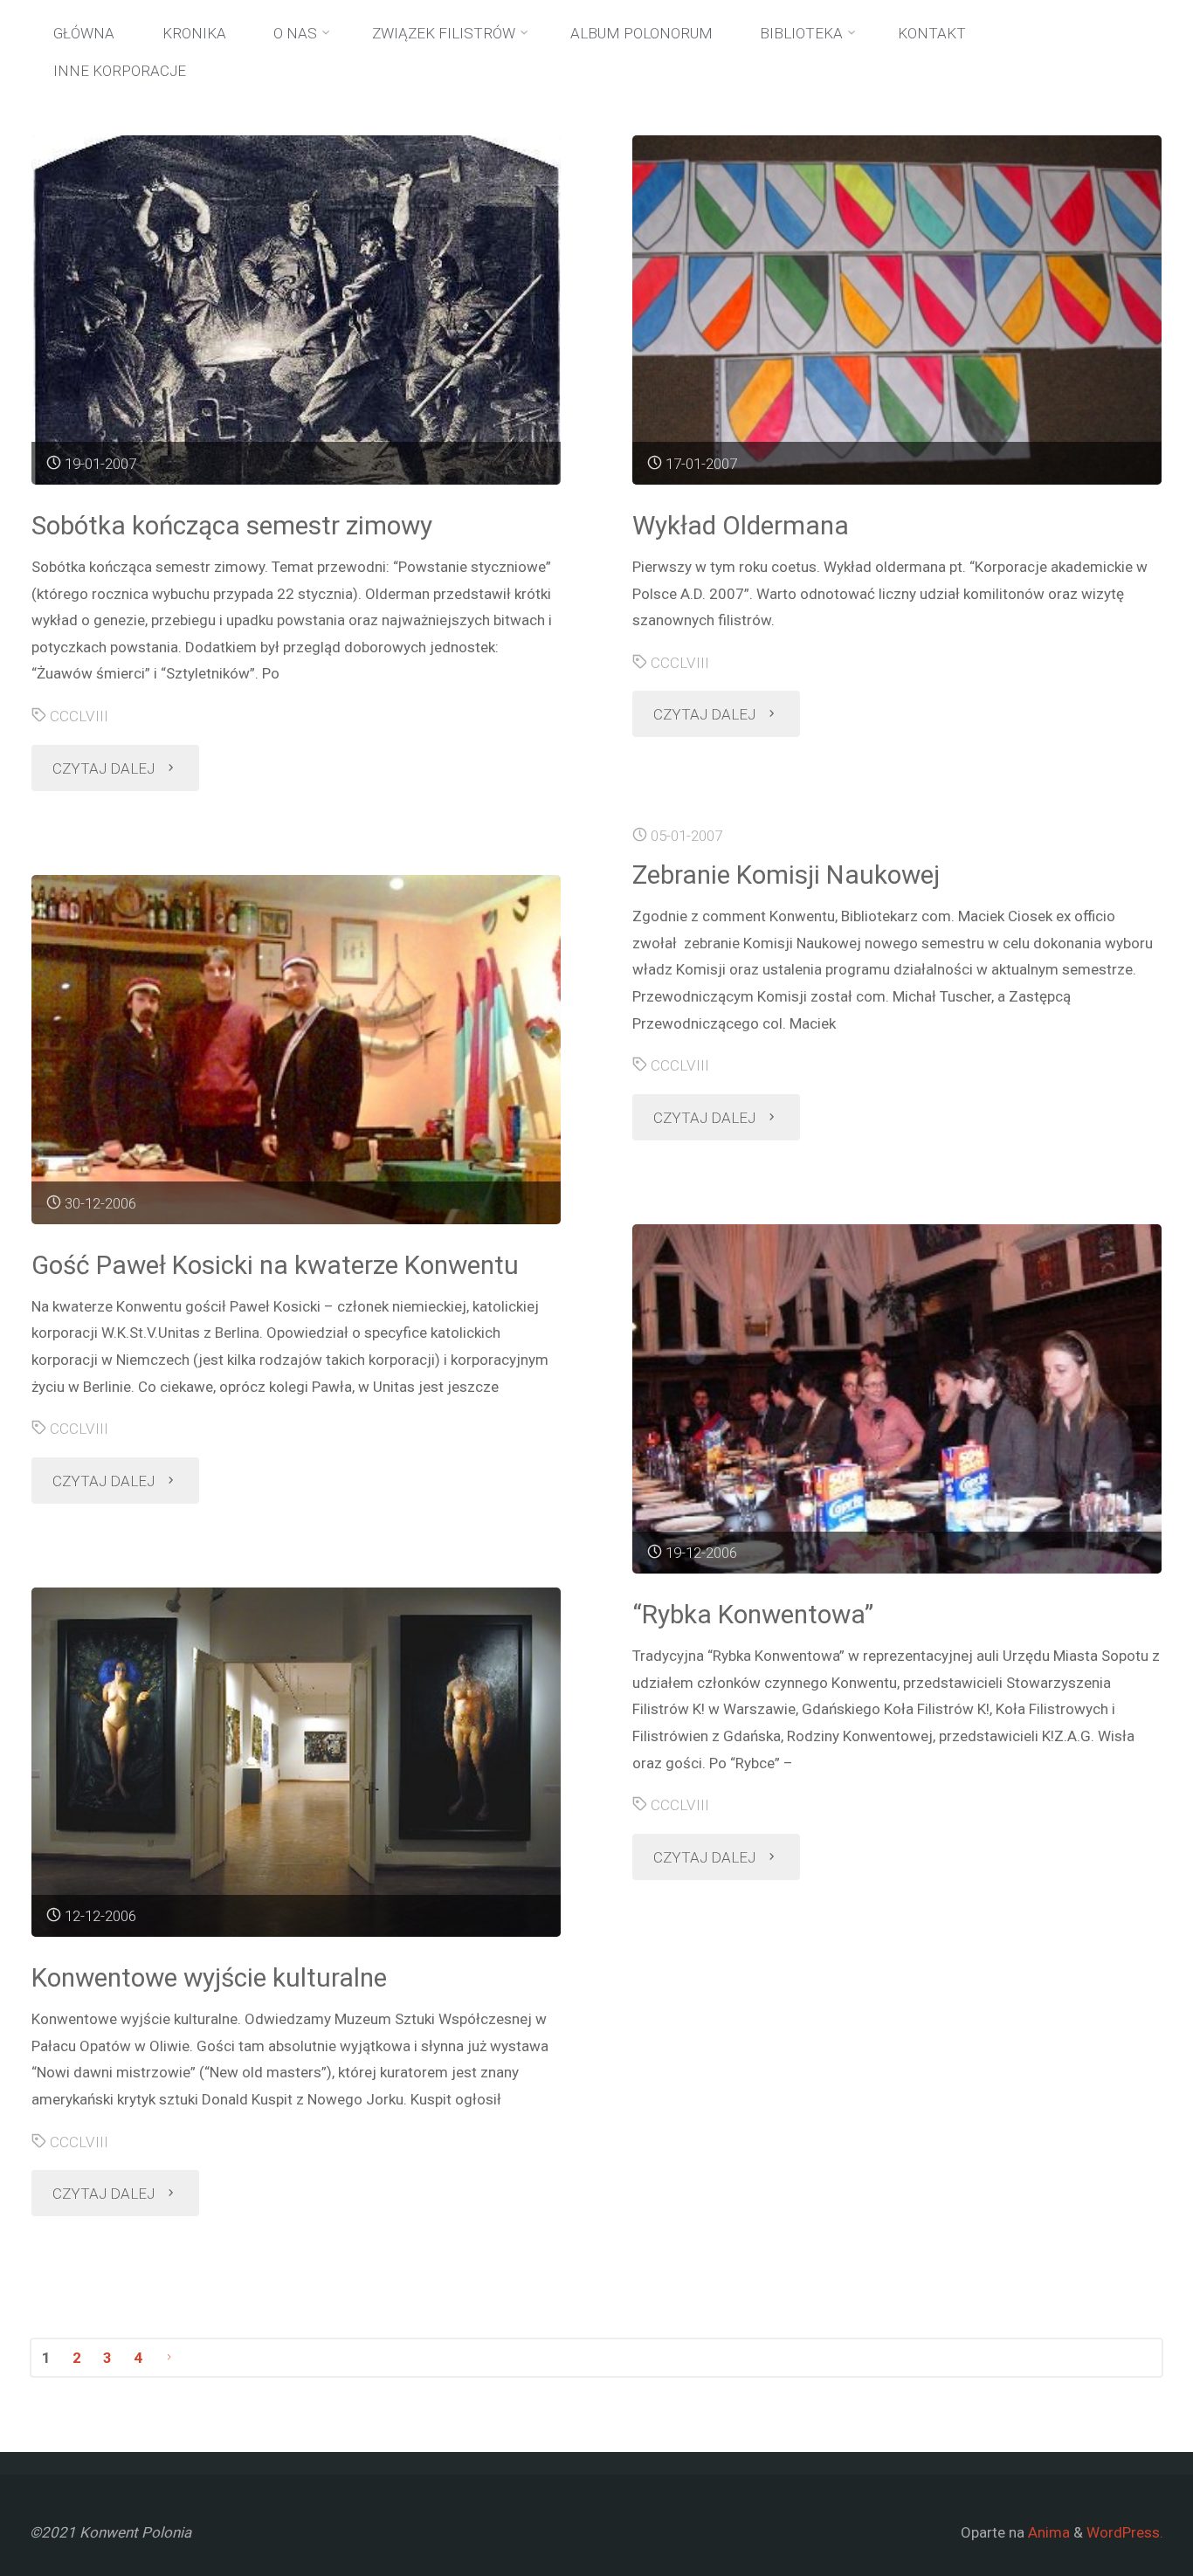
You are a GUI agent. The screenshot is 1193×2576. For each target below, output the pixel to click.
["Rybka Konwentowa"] (896, 1399)
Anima (1047, 2532)
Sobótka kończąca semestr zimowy (232, 525)
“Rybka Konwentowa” (753, 1614)
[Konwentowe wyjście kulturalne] (296, 1762)
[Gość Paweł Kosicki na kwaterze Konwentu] (296, 1050)
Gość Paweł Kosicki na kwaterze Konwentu (275, 1265)
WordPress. (1125, 2532)
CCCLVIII (79, 716)
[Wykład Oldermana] (896, 310)
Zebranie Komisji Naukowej (786, 875)
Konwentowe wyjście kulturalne (209, 1977)
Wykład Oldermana (741, 525)
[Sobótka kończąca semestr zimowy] (296, 310)
